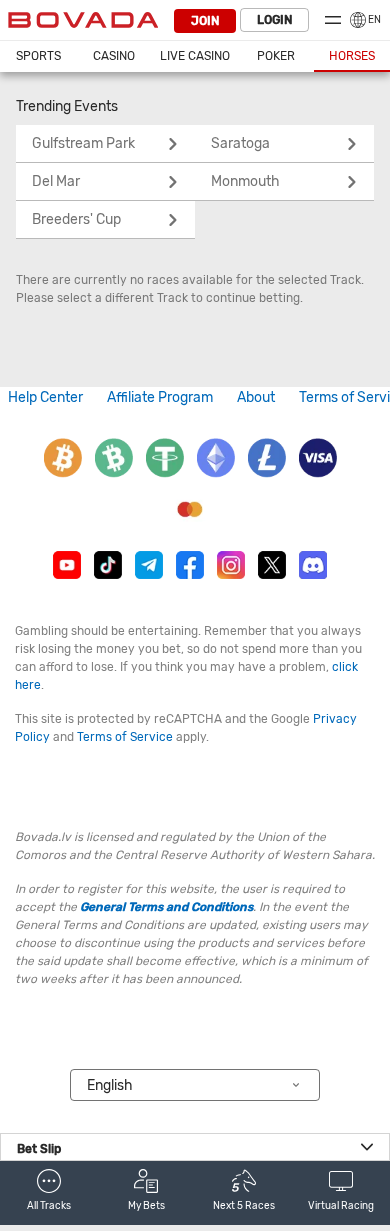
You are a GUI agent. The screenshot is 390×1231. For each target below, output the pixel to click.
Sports (38, 56)
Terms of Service (125, 737)
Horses (352, 56)
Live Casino (195, 56)
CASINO (114, 56)
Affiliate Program (160, 397)
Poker (276, 56)
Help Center (45, 397)
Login (274, 20)
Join (205, 21)
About (256, 397)
